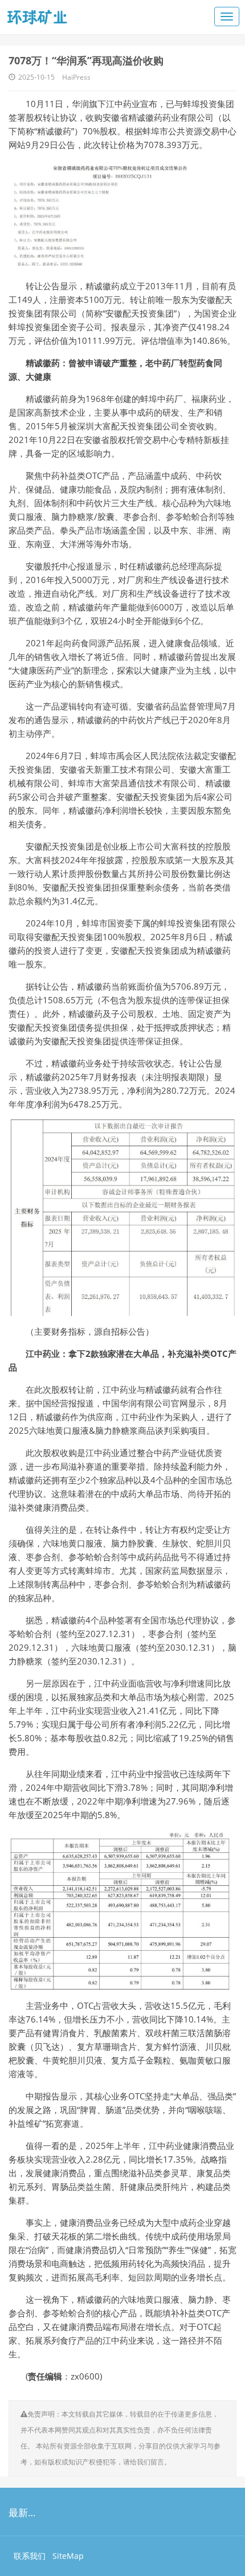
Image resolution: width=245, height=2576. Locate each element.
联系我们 (30, 2556)
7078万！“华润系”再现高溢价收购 (86, 60)
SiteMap (68, 2556)
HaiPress (76, 77)
